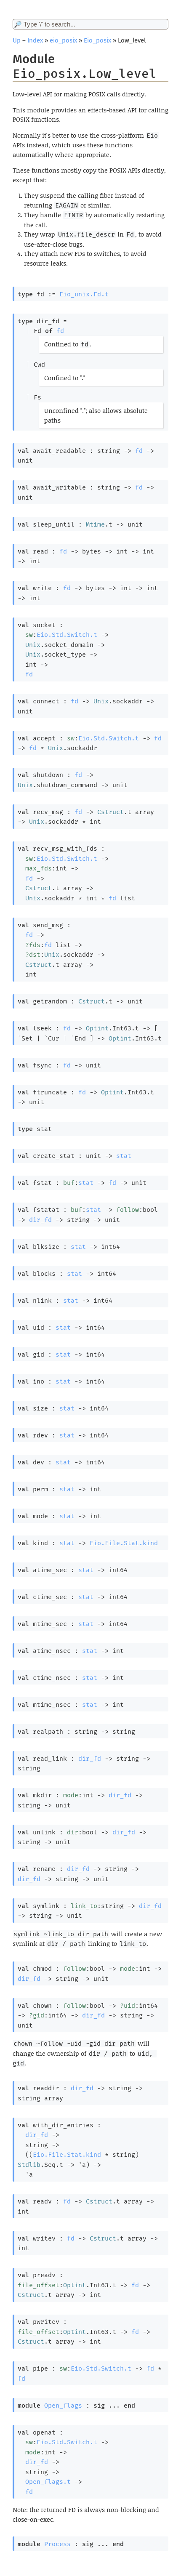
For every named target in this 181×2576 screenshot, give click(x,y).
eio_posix (63, 40)
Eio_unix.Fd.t (84, 294)
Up (17, 40)
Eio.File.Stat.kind (124, 1543)
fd (60, 331)
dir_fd (40, 1220)
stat (124, 1156)
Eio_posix (97, 40)
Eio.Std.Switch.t (67, 635)
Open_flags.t (48, 2482)
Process (57, 2544)
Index (35, 40)
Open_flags (63, 2406)
